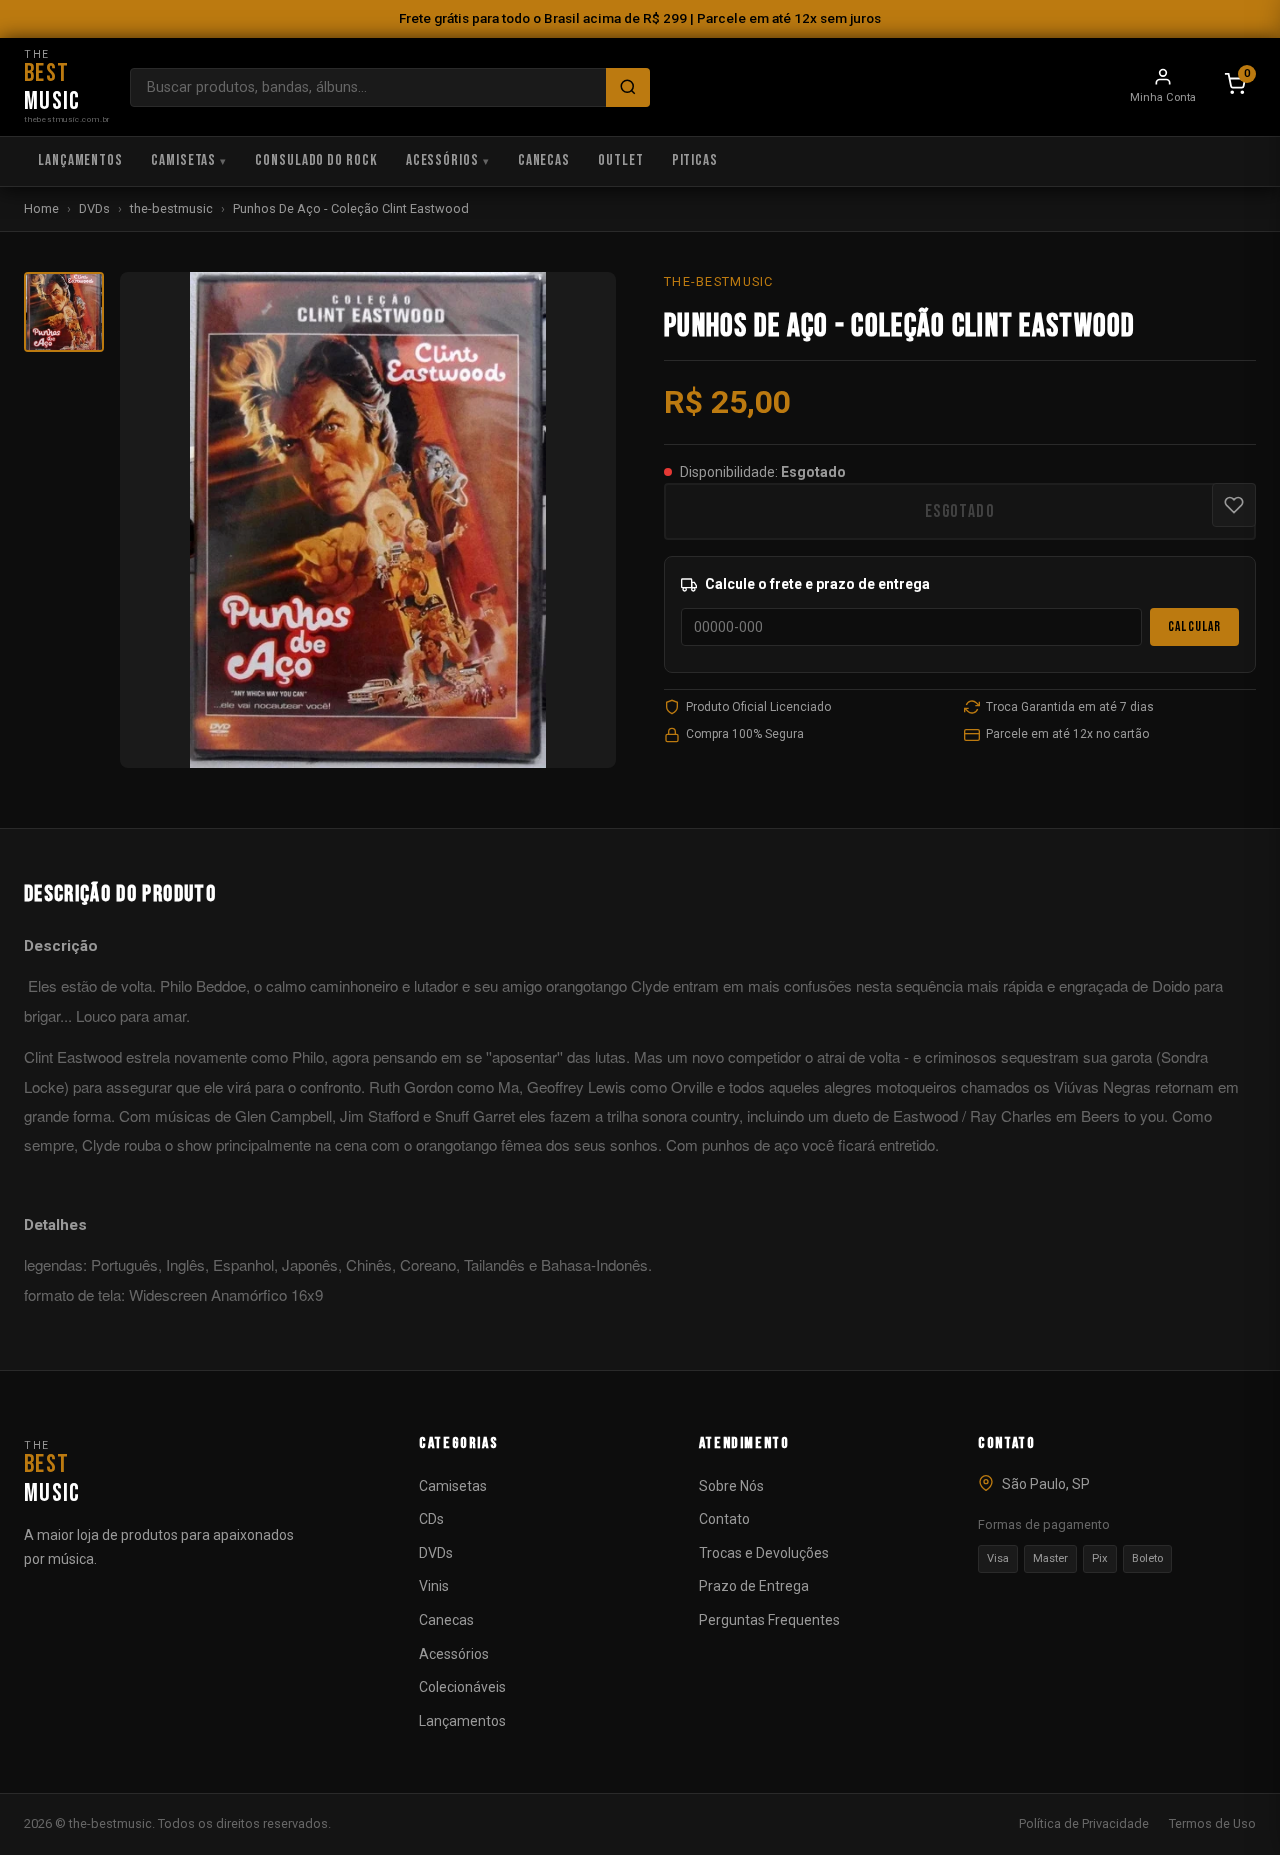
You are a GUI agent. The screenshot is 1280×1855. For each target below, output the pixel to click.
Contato (724, 1519)
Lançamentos (80, 160)
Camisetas (183, 160)
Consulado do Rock (316, 160)
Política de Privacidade (1084, 1823)
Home (41, 208)
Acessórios (442, 160)
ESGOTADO (960, 511)
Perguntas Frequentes (769, 1620)
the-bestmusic (171, 208)
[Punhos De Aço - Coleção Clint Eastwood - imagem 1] (64, 312)
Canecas (544, 160)
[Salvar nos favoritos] (1234, 505)
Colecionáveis (462, 1687)
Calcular (1194, 627)
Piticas (695, 160)
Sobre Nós (731, 1486)
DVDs (94, 208)
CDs (431, 1519)
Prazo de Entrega (754, 1586)
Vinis (434, 1586)
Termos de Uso (1212, 1823)
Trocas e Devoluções (764, 1553)
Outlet (620, 160)
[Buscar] (628, 87)
